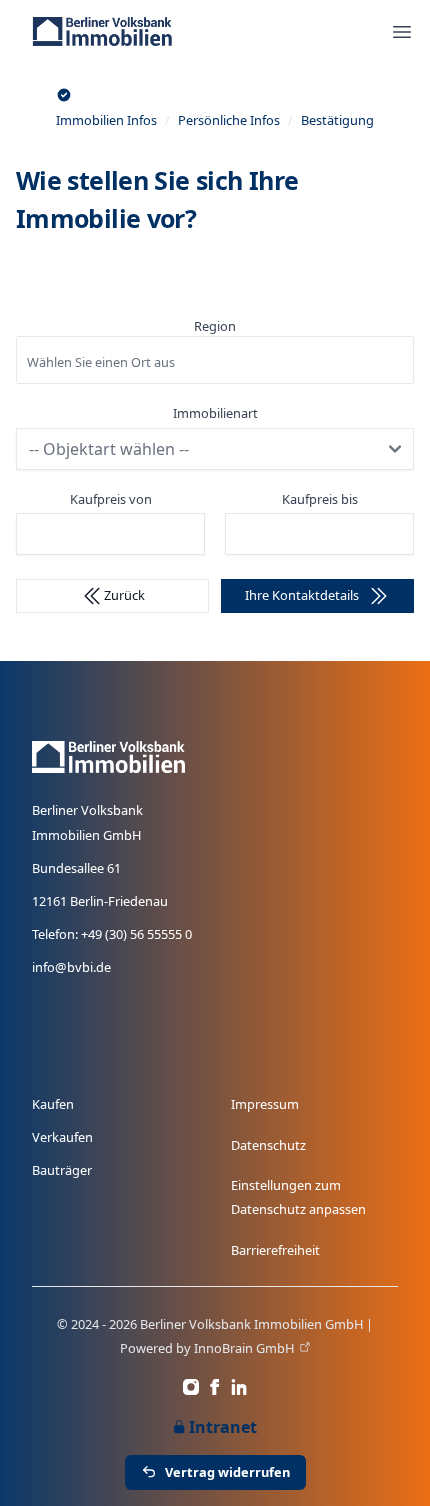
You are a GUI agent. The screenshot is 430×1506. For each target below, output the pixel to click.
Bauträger (62, 1170)
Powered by (207, 1348)
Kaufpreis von (111, 499)
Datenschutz (268, 1145)
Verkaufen (62, 1137)
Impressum (265, 1104)
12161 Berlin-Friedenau (100, 901)
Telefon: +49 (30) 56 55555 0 (112, 934)
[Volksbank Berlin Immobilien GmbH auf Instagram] (191, 1387)
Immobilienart (215, 413)
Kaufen (53, 1104)
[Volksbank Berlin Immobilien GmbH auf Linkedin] (239, 1387)
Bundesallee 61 (76, 868)
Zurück (124, 595)
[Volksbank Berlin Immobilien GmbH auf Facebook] (215, 1387)
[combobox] (215, 360)
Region (215, 326)
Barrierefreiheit (275, 1250)
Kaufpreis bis (320, 499)
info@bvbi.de (71, 967)
